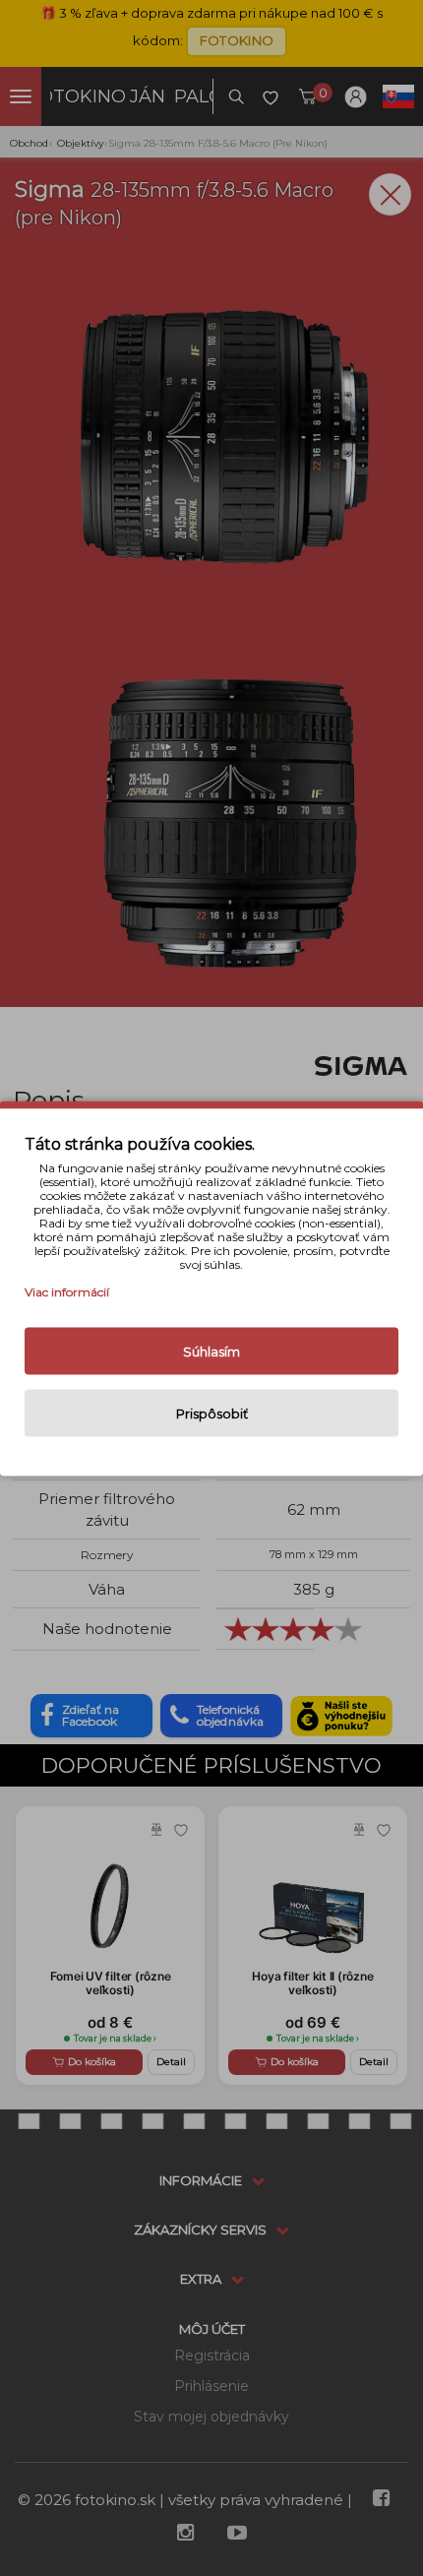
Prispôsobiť (212, 1413)
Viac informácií (67, 1291)
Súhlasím (211, 1351)
